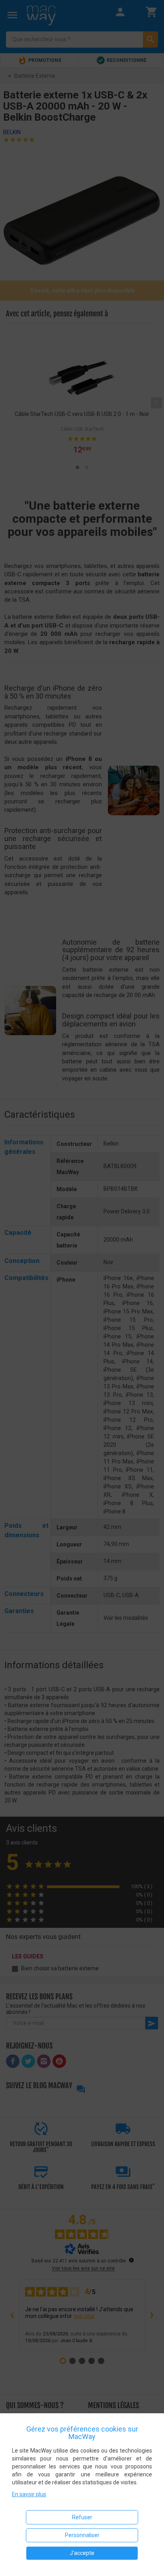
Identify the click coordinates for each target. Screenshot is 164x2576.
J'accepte (82, 2553)
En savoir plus (29, 2494)
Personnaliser (82, 2535)
